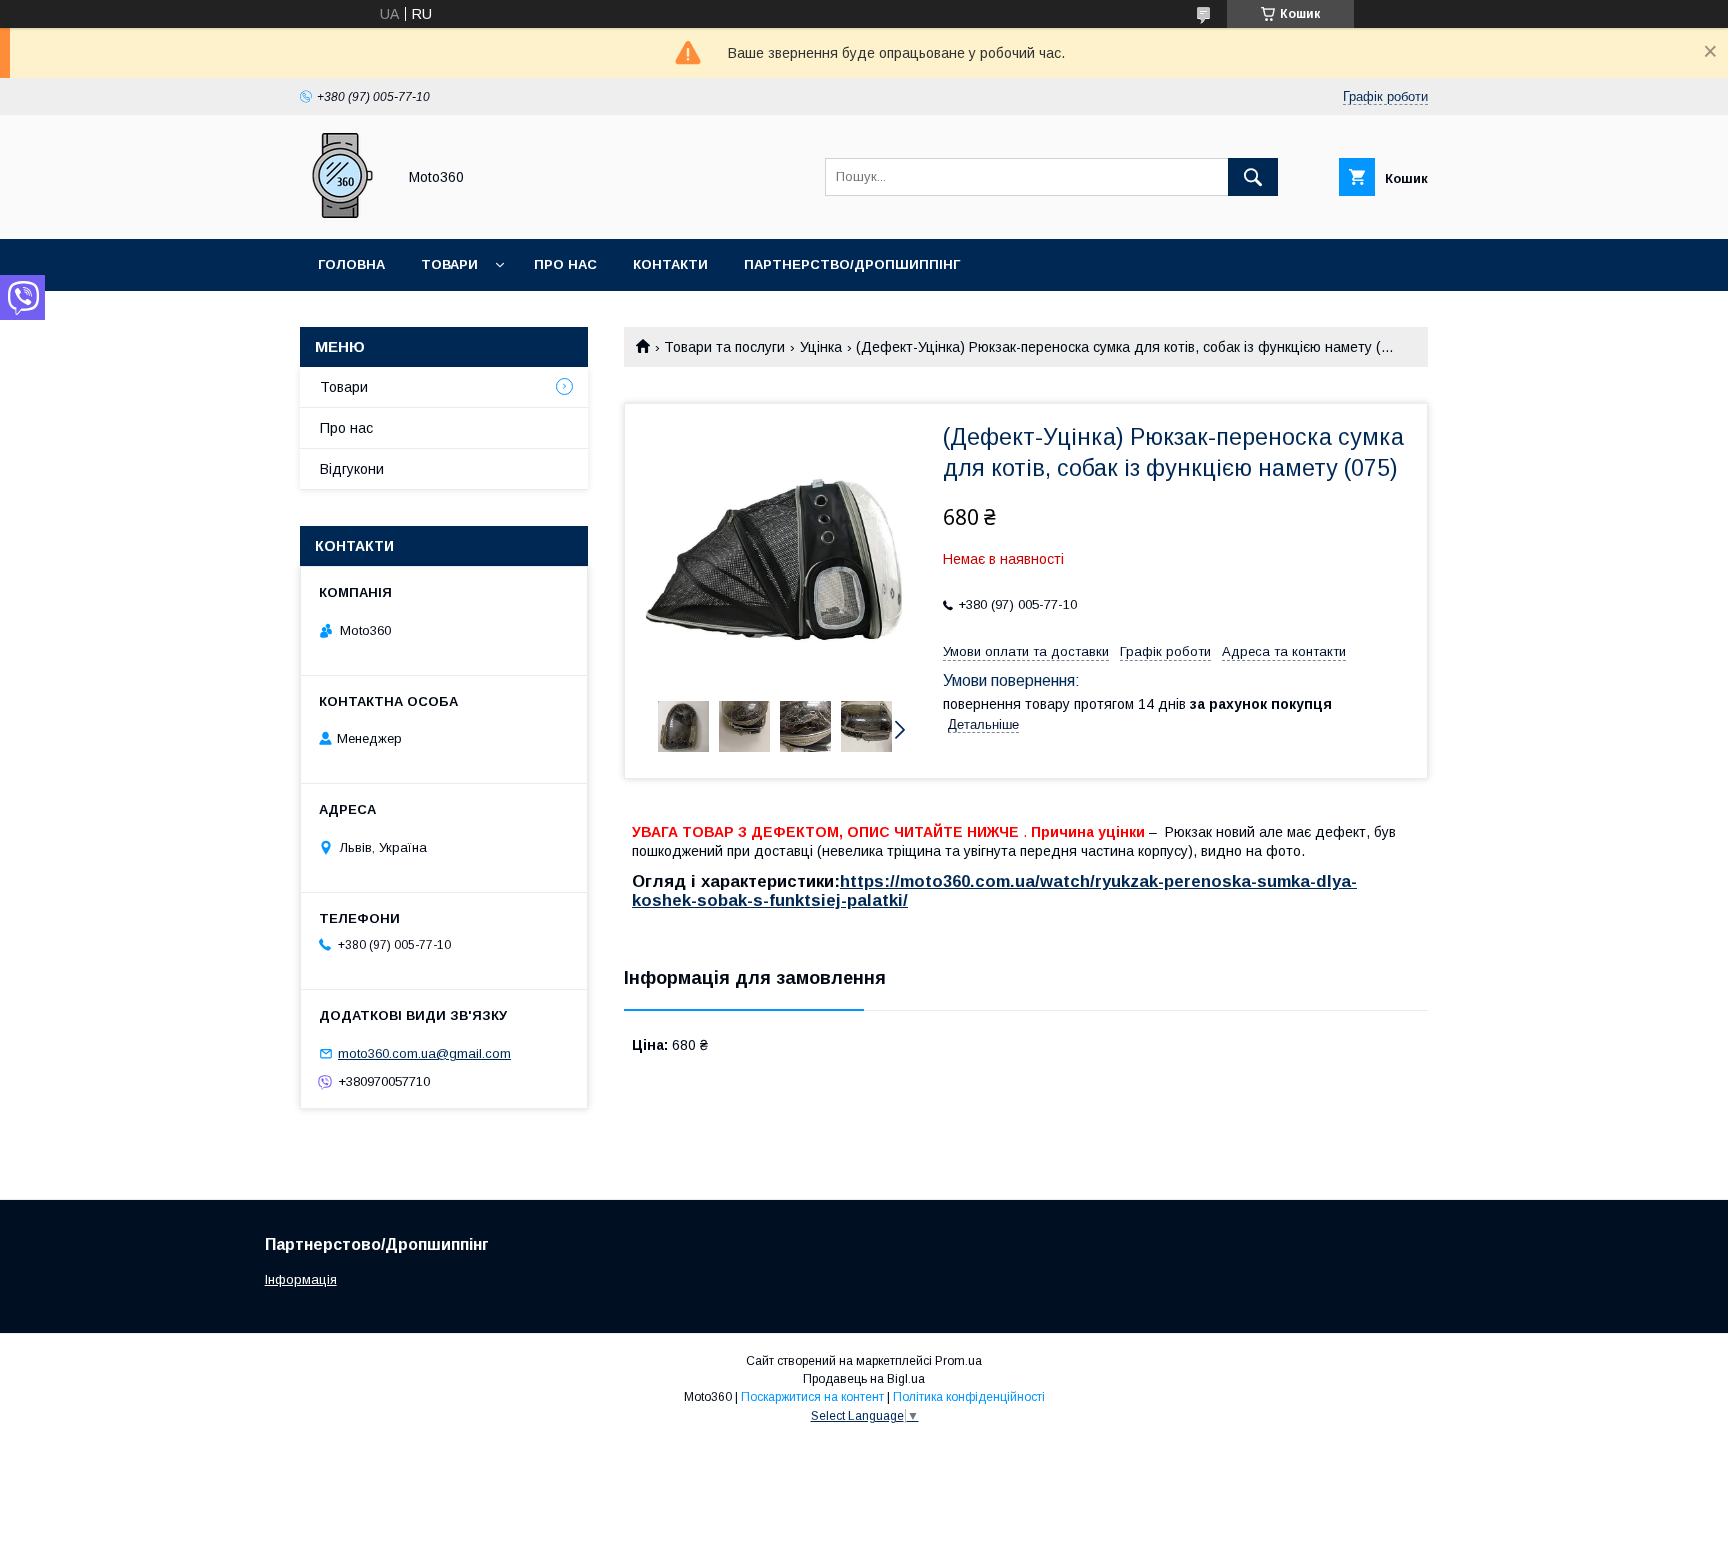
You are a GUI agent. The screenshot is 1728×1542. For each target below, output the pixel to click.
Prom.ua (958, 1361)
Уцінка (821, 347)
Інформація (301, 1279)
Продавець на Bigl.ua (864, 1379)
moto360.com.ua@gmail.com (424, 1053)
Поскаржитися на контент (812, 1397)
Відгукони (352, 469)
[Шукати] (1253, 177)
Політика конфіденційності (969, 1397)
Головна (351, 264)
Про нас (565, 264)
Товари (449, 264)
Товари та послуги (724, 347)
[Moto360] (342, 213)
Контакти (670, 264)
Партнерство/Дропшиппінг (852, 264)
